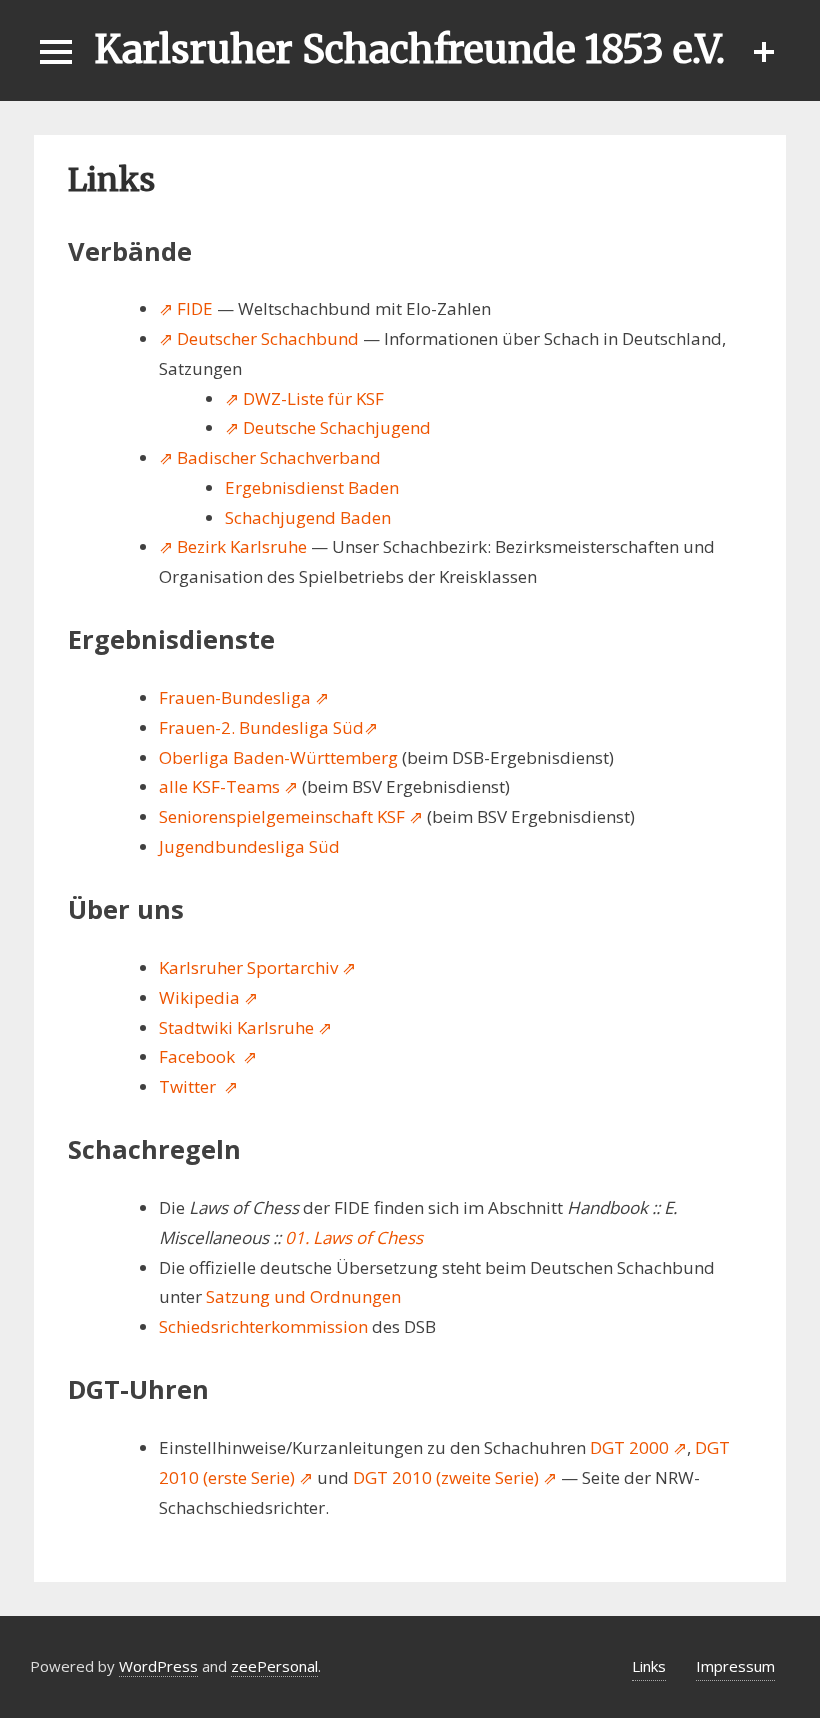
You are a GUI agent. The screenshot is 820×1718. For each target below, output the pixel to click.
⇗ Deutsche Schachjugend (328, 427)
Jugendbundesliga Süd (249, 846)
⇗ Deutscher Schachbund (259, 338)
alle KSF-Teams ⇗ (228, 786)
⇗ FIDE (186, 308)
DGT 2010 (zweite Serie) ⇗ (455, 1477)
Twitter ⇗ (198, 1086)
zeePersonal (274, 1666)
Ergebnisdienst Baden (312, 487)
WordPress (158, 1666)
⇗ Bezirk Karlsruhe (233, 546)
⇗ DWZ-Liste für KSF (304, 398)
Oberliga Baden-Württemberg (278, 757)
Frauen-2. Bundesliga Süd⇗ (268, 727)
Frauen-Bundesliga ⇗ (244, 697)
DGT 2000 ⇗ (638, 1447)
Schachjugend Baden (308, 517)
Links (649, 1666)
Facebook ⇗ (208, 1056)
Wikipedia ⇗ (208, 997)
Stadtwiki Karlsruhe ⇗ (245, 1027)
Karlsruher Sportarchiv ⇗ (257, 967)
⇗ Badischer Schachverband (270, 457)
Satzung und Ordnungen (303, 1296)
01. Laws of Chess (354, 1237)
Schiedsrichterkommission (263, 1326)
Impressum (735, 1666)
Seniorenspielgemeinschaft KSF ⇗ (291, 816)
